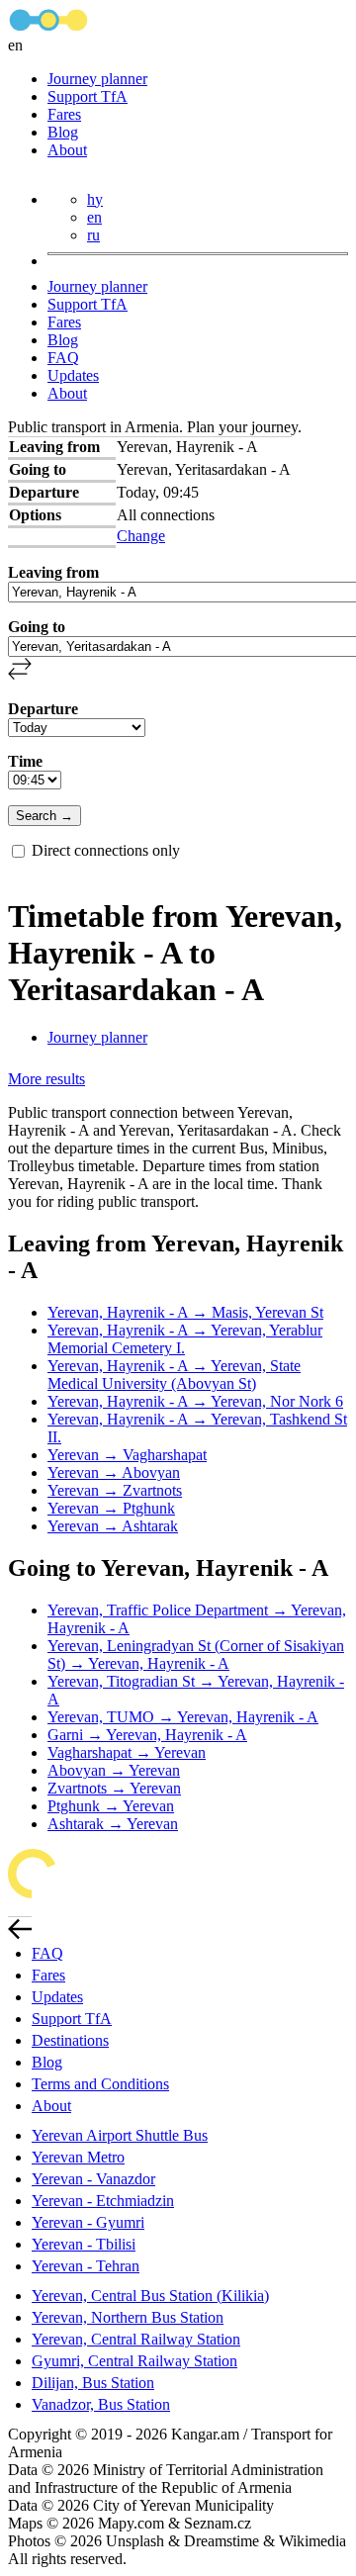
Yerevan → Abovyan (114, 1472)
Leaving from (53, 572)
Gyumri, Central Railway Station (134, 2361)
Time (25, 761)
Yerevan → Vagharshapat (127, 1455)
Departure (43, 709)
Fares (64, 114)
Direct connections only (106, 850)
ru (93, 235)
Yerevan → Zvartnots (115, 1490)
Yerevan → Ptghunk (111, 1508)
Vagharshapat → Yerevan (127, 1752)
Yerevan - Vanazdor (93, 2179)
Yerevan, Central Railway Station (136, 2339)
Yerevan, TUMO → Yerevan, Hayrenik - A (183, 1717)
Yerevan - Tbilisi (84, 2244)
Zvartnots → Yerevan (114, 1788)
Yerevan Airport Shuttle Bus (120, 2135)
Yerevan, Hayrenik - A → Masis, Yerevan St (185, 1312)
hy (95, 199)
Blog (63, 132)
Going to (37, 627)
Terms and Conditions (100, 2084)
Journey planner (97, 79)
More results (46, 1079)
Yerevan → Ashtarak (113, 1526)
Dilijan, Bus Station (93, 2383)
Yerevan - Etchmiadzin (103, 2201)
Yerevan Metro (78, 2157)
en (94, 217)
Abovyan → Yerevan (114, 1770)
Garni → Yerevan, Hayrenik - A (147, 1735)
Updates (73, 375)
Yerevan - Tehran (86, 2266)
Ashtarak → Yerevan (113, 1824)
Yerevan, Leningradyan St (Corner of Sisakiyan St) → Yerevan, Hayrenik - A (196, 1655)
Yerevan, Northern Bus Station (128, 2317)
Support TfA (88, 96)
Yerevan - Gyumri (88, 2222)
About (67, 150)
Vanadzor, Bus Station (101, 2404)
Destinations (70, 2040)
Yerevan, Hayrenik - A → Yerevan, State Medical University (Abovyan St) (174, 1375)
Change (141, 536)
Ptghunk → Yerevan (111, 1806)
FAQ (63, 358)
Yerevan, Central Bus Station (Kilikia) (150, 2296)
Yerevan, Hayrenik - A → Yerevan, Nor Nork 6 (195, 1401)
